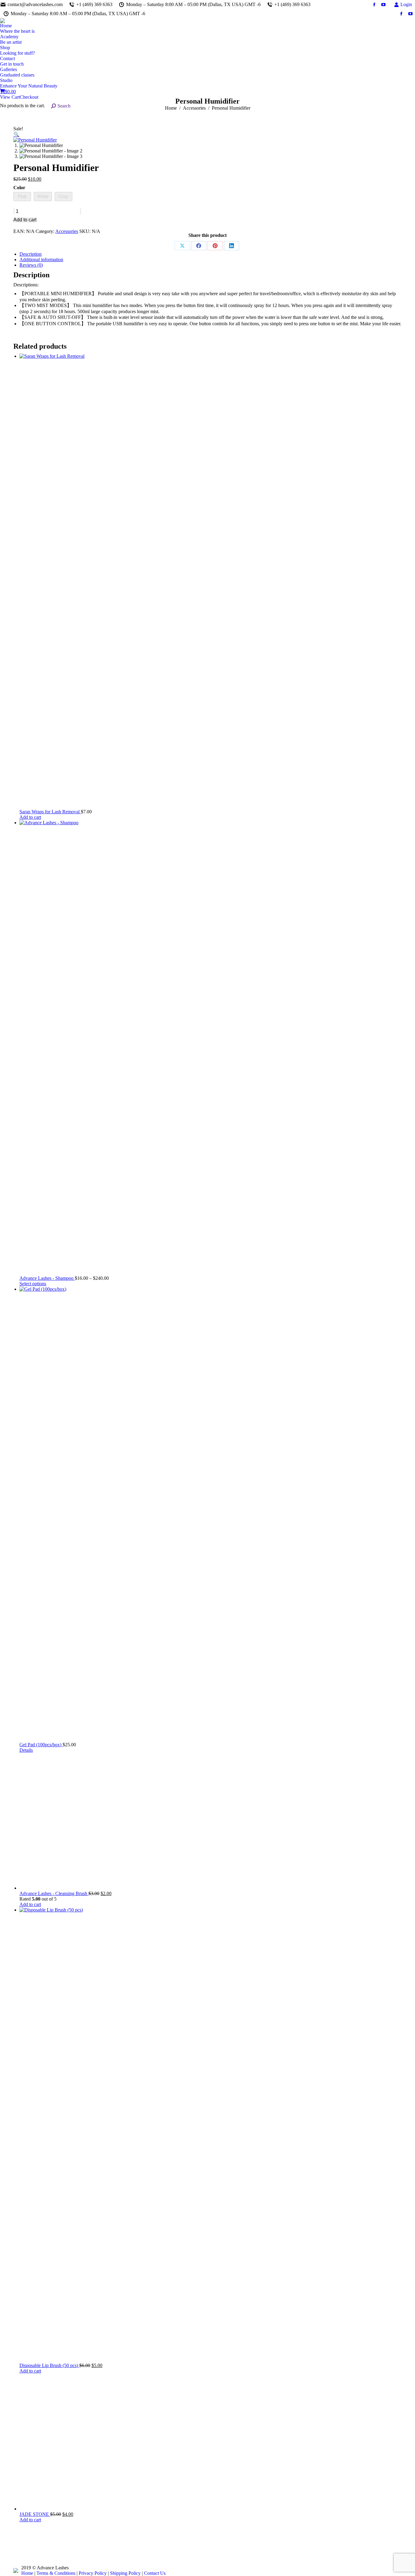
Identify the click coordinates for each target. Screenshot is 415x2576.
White (43, 196)
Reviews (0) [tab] (31, 265)
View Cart (10, 97)
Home (27, 2573)
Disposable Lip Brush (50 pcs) (49, 2365)
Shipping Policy (125, 2573)
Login (406, 4)
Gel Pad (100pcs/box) (41, 1745)
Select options (33, 1284)
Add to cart (25, 220)
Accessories (67, 231)
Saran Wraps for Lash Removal (50, 812)
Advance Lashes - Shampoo (47, 1278)
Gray (63, 196)
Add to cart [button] (30, 817)
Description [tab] (31, 254)
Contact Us (155, 2573)
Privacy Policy (93, 2573)
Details (26, 1750)
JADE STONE (35, 2514)
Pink (22, 196)
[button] (16, 134)
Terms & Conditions (56, 2573)
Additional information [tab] (41, 260)
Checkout (29, 97)
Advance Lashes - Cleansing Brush (54, 1893)
